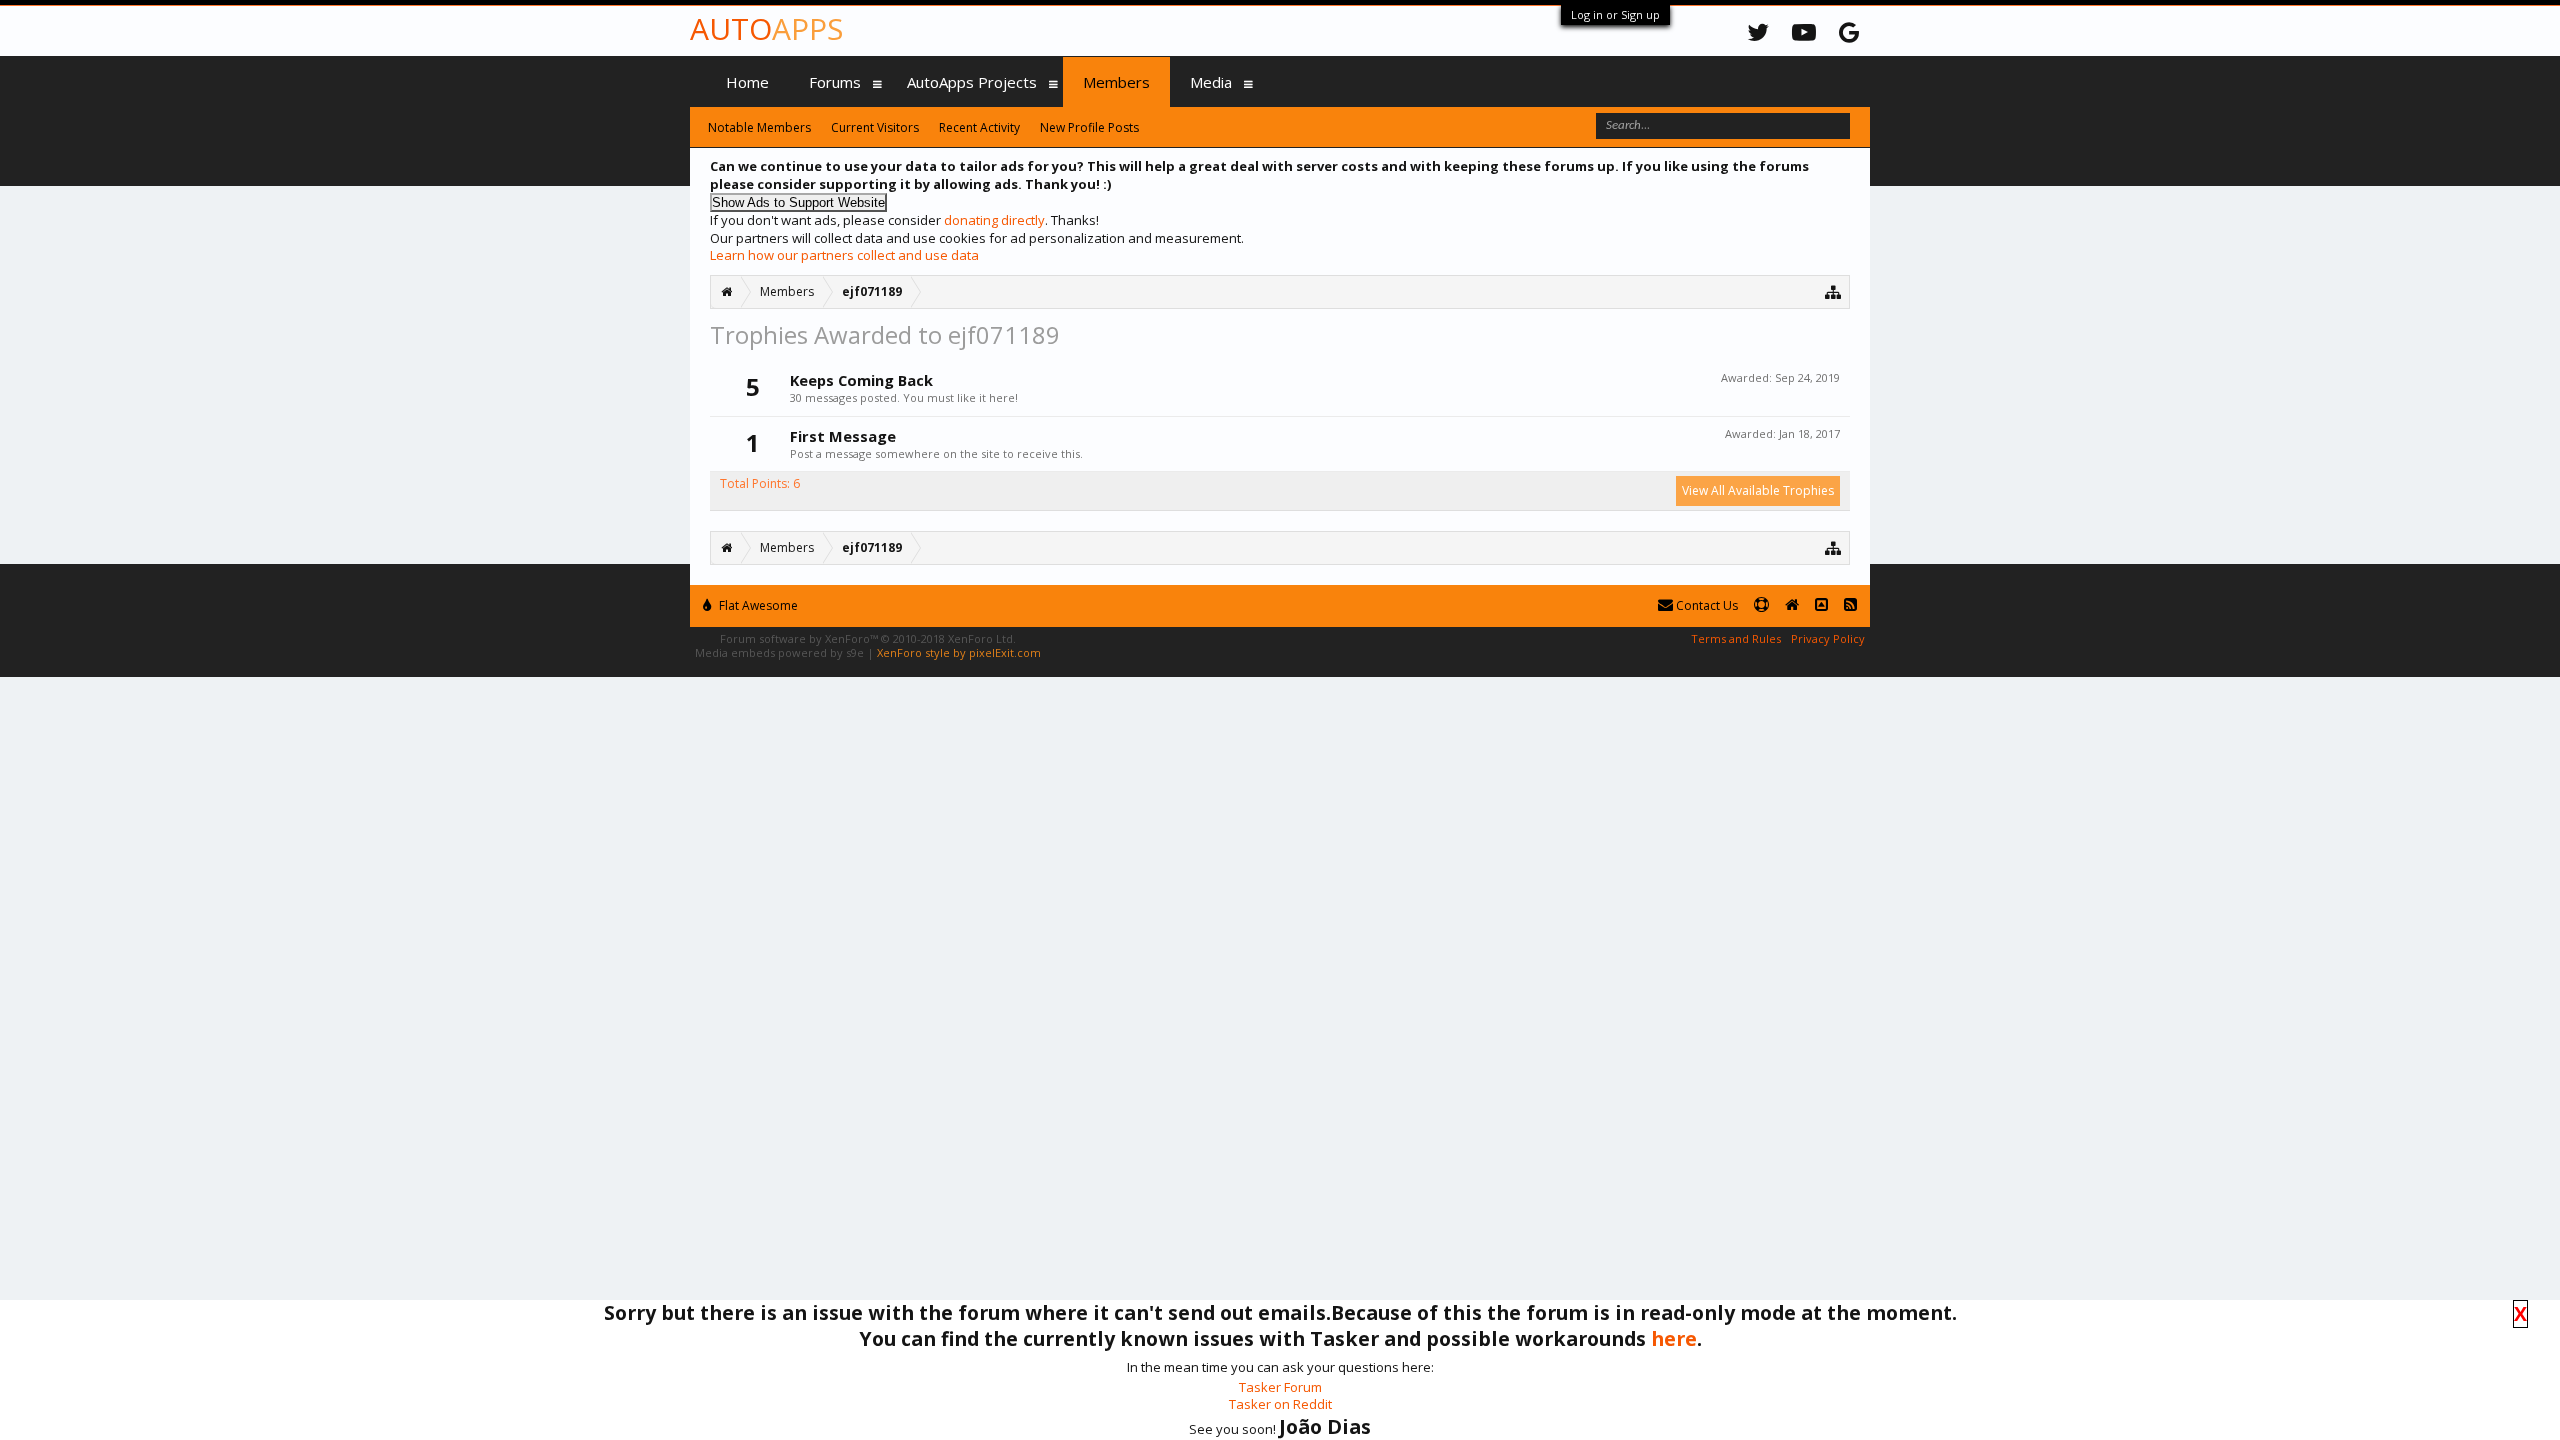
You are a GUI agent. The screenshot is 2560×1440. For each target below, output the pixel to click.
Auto (766, 28)
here (1674, 1338)
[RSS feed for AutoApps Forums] (1850, 605)
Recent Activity (979, 127)
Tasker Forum (1280, 1387)
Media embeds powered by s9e (779, 652)
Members (1116, 82)
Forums (835, 82)
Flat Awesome (757, 605)
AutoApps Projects (972, 82)
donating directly (994, 220)
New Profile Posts (1089, 127)
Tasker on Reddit (1280, 1404)
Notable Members (759, 127)
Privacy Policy (1828, 638)
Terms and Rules (1736, 638)
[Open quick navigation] (1833, 291)
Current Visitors (875, 127)
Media (1211, 82)
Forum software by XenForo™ (868, 638)
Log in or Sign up (1615, 14)
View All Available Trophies (1758, 490)
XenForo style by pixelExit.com (959, 652)
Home (747, 82)
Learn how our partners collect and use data (844, 255)
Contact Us (1705, 605)
